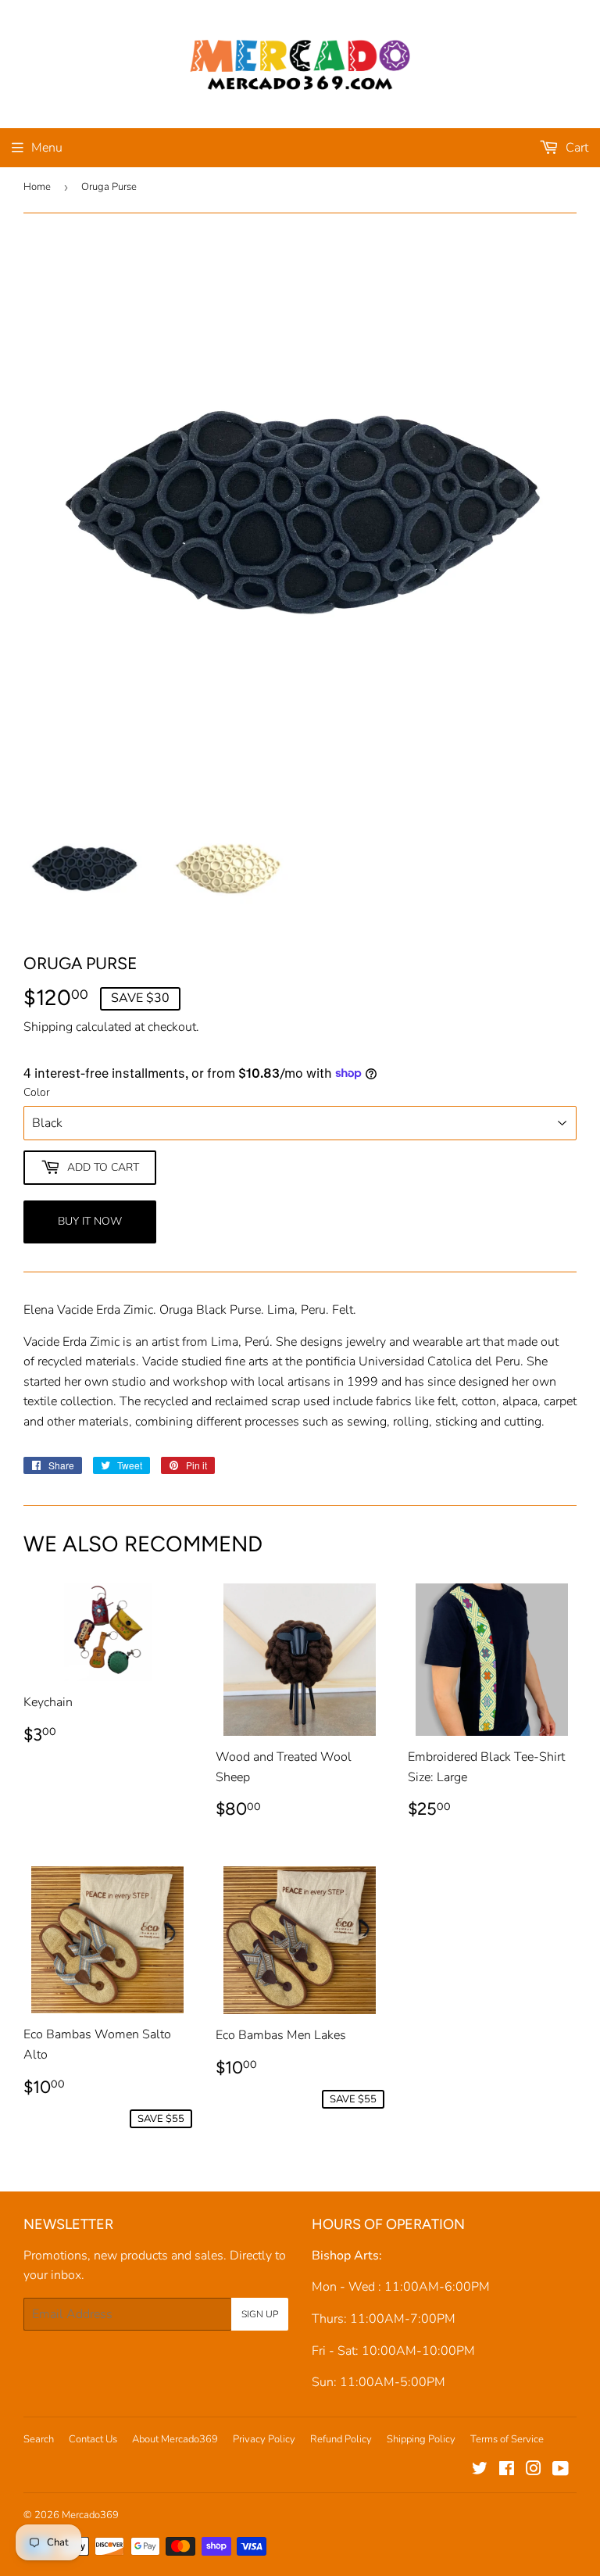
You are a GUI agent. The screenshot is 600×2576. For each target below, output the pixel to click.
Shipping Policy (421, 2439)
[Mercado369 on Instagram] (534, 2470)
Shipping (48, 1027)
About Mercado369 (175, 2439)
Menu (47, 148)
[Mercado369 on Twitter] (480, 2470)
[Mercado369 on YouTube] (561, 2470)
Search (39, 2439)
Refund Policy (341, 2439)
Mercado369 (90, 2515)
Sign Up (260, 2314)
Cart (575, 148)
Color (37, 1092)
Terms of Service (507, 2439)
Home (37, 187)
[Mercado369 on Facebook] (507, 2470)
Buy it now (90, 1221)
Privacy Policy (264, 2439)
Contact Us (93, 2439)
